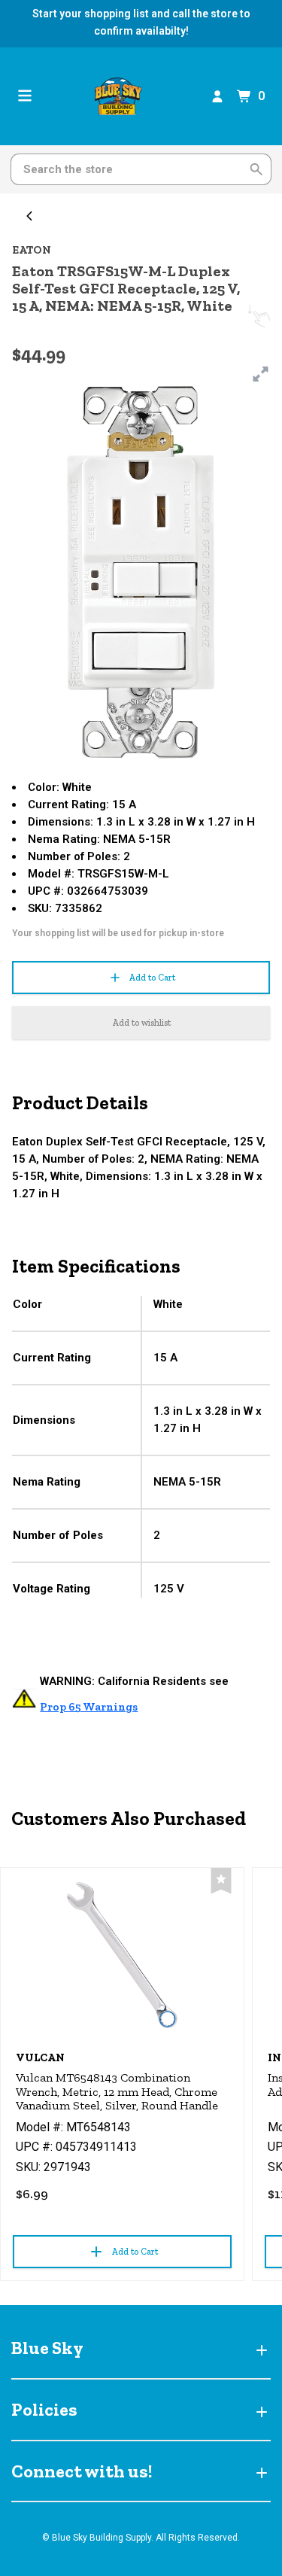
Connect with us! (82, 2471)
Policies (44, 2409)
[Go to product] (122, 1955)
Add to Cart (152, 978)
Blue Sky (47, 2348)
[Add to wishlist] (221, 1881)
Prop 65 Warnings (89, 1707)
